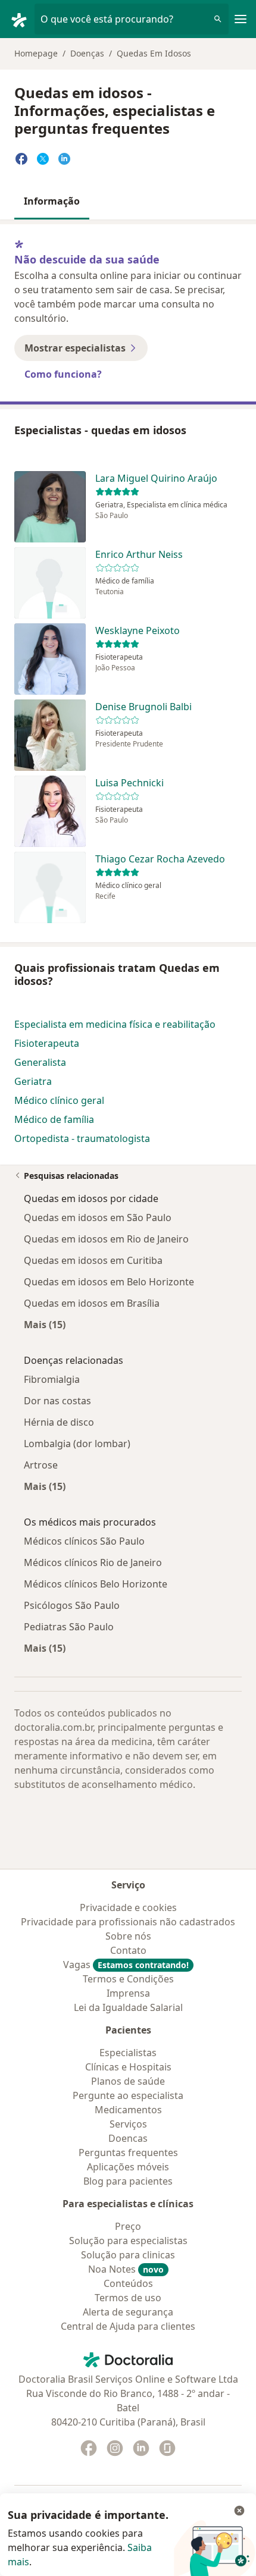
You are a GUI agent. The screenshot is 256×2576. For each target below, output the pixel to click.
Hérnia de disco (59, 1422)
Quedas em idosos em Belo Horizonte (109, 1282)
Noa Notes (126, 2269)
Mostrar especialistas (75, 348)
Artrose (41, 1465)
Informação (52, 201)
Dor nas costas (57, 1401)
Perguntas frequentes (128, 2153)
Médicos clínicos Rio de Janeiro (93, 1562)
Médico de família (54, 1119)
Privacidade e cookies (128, 1907)
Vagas (126, 1965)
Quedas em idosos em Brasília (92, 1303)
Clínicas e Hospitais (128, 2067)
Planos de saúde (128, 2081)
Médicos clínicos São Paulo (84, 1541)
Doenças (87, 53)
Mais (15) (45, 1324)
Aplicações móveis (128, 2167)
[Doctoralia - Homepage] (22, 19)
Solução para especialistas (128, 2241)
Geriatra (33, 1081)
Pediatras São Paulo (69, 1627)
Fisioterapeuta (47, 1043)
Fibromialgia (52, 1379)
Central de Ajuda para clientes (128, 2326)
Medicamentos (128, 2110)
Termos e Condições (128, 1979)
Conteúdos (128, 2283)
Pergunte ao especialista (128, 2095)
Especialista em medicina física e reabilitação (115, 1024)
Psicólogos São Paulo (72, 1605)
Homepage (36, 53)
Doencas (128, 2138)
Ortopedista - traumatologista (82, 1138)
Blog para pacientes (128, 2181)
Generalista (40, 1062)
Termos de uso (128, 2298)
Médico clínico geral (59, 1100)
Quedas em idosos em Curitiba (93, 1260)
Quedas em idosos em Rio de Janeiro (106, 1239)
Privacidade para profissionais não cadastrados (128, 1922)
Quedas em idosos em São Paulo (98, 1218)
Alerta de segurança (128, 2312)
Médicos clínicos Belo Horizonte (96, 1584)
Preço (128, 2226)
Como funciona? (63, 374)
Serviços (128, 2124)
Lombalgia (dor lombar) (77, 1444)
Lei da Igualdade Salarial (128, 2007)
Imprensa (128, 1993)
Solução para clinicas (128, 2255)
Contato (128, 1950)
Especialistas (128, 2053)
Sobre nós (128, 1936)
